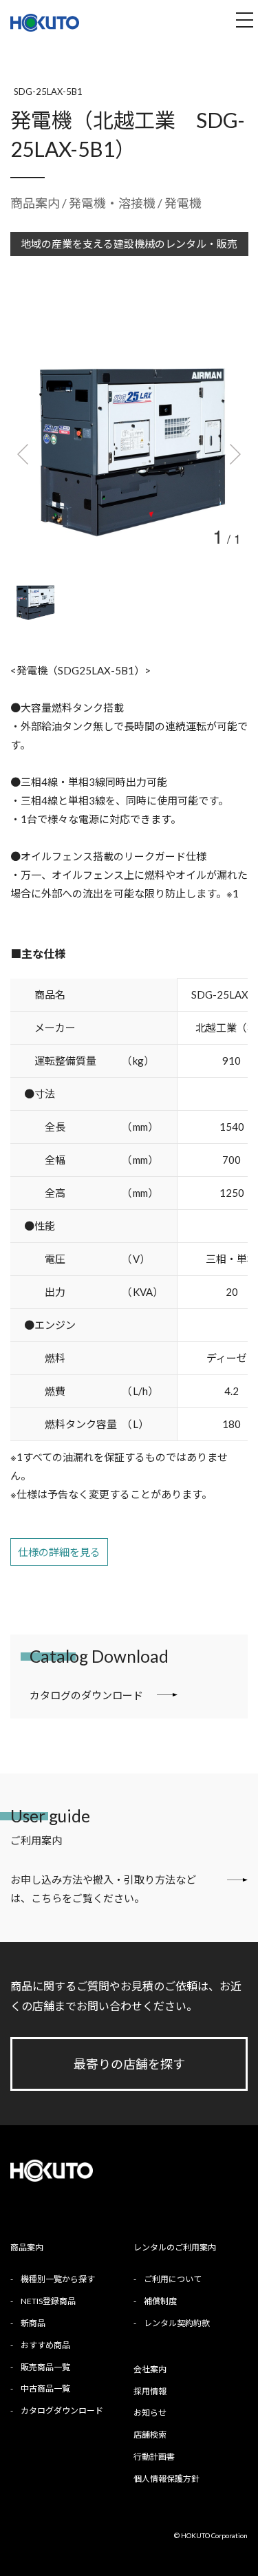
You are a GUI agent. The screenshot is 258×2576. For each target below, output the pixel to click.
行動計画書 (154, 2457)
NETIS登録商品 (48, 2301)
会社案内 (150, 2369)
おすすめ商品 (45, 2345)
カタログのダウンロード (86, 1695)
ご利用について (173, 2279)
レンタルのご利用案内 (175, 2247)
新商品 (33, 2323)
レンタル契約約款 (177, 2323)
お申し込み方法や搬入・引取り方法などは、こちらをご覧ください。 (103, 1889)
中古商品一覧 (45, 2388)
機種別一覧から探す (58, 2279)
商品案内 (35, 203)
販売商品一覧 (45, 2367)
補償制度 (160, 2301)
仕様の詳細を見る (59, 1552)
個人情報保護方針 (166, 2479)
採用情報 (150, 2391)
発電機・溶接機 (113, 203)
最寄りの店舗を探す (129, 2064)
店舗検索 (150, 2435)
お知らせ (150, 2413)
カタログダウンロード (62, 2410)
